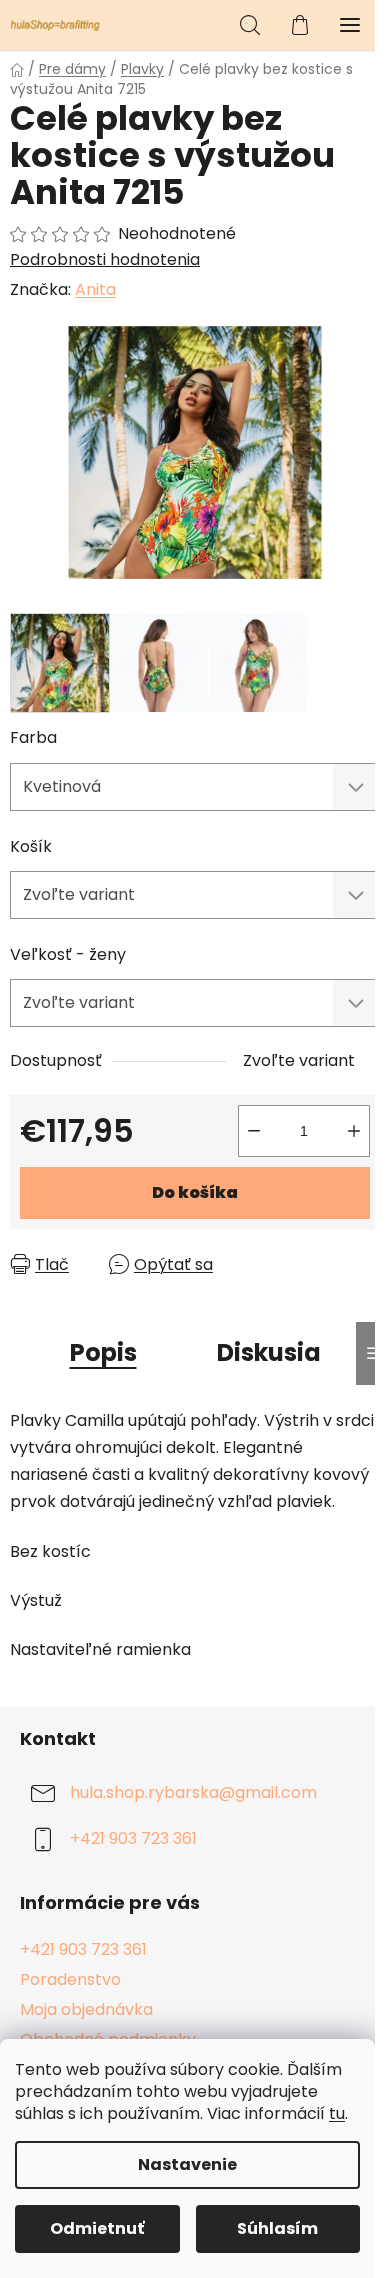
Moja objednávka (86, 2009)
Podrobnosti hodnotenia (105, 260)
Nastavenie (187, 2164)
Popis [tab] (103, 1352)
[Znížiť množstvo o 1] (254, 1131)
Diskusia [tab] (269, 1352)
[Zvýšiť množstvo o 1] (354, 1131)
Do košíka (195, 1192)
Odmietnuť (97, 2228)
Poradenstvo (70, 1979)
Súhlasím (277, 2228)
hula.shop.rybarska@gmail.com (193, 1792)
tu (337, 2113)
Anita (95, 289)
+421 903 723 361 (133, 1838)
